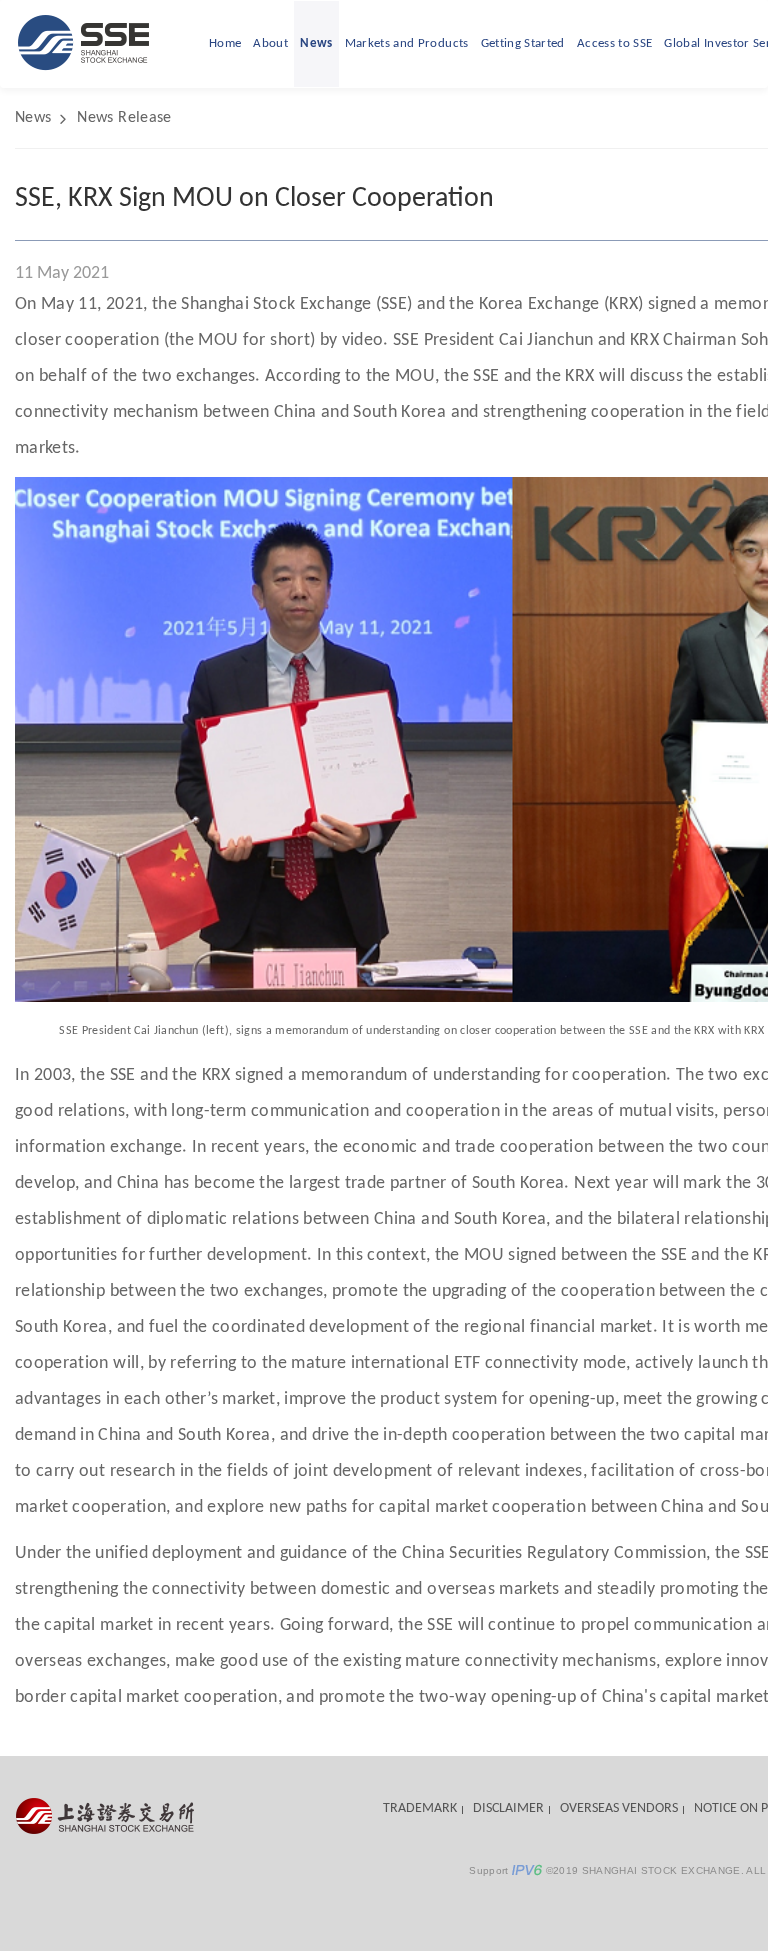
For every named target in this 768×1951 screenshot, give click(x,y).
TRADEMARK (420, 1808)
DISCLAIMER (508, 1808)
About (270, 43)
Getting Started (523, 43)
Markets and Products (407, 43)
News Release (124, 118)
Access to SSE (615, 43)
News (316, 43)
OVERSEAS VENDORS (619, 1808)
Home (225, 43)
